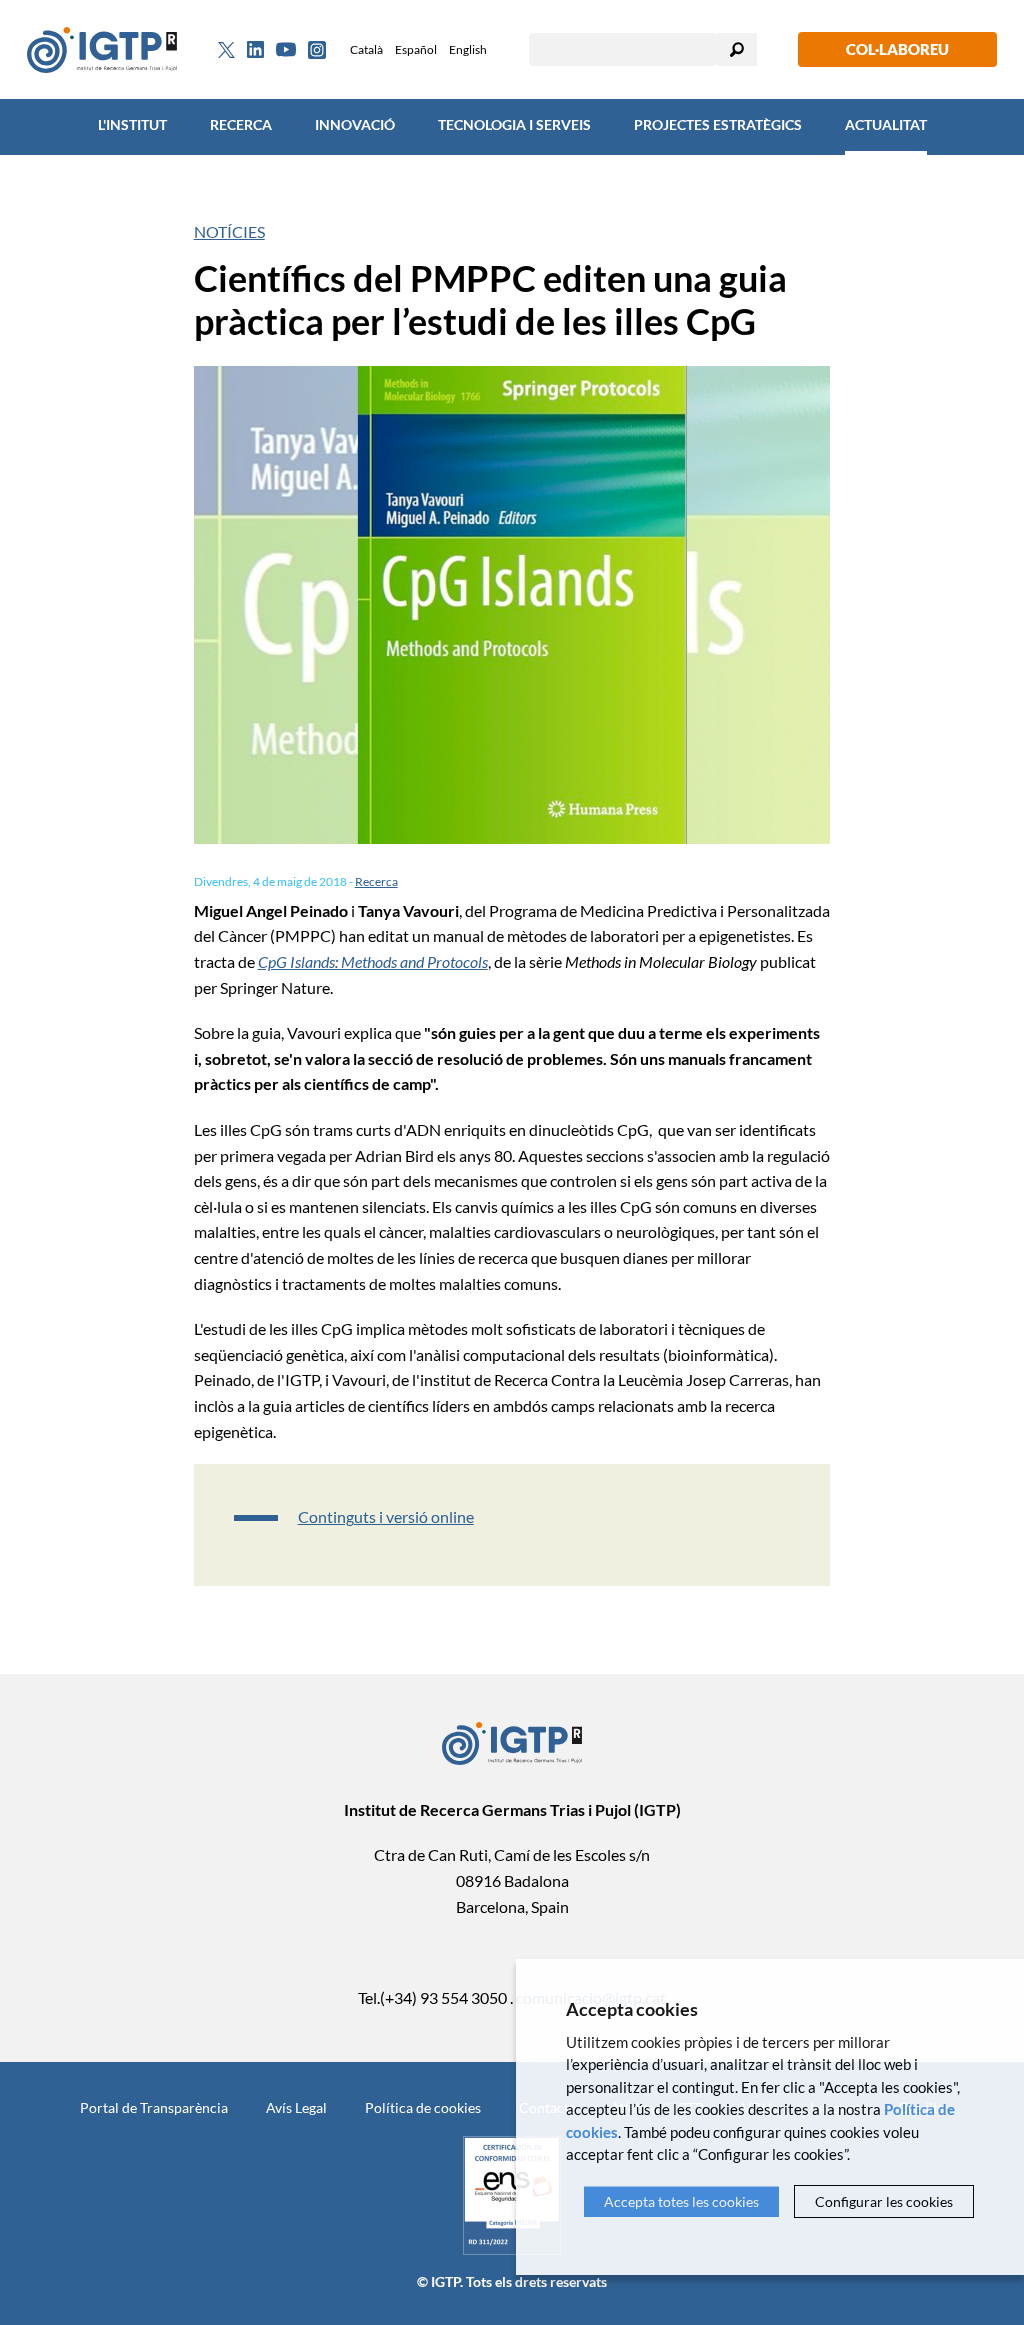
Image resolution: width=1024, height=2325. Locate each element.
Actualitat (886, 124)
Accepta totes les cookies (681, 2201)
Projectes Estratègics (718, 124)
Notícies (229, 231)
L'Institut (132, 124)
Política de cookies (423, 2107)
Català (366, 49)
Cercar (737, 49)
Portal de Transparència (154, 2107)
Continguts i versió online (386, 1516)
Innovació (355, 124)
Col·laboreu (897, 49)
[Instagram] (317, 50)
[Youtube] (286, 49)
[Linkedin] (255, 50)
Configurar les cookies (884, 2201)
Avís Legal (296, 2107)
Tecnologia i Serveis (514, 124)
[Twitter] (226, 50)
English (468, 49)
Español (416, 49)
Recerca (241, 124)
